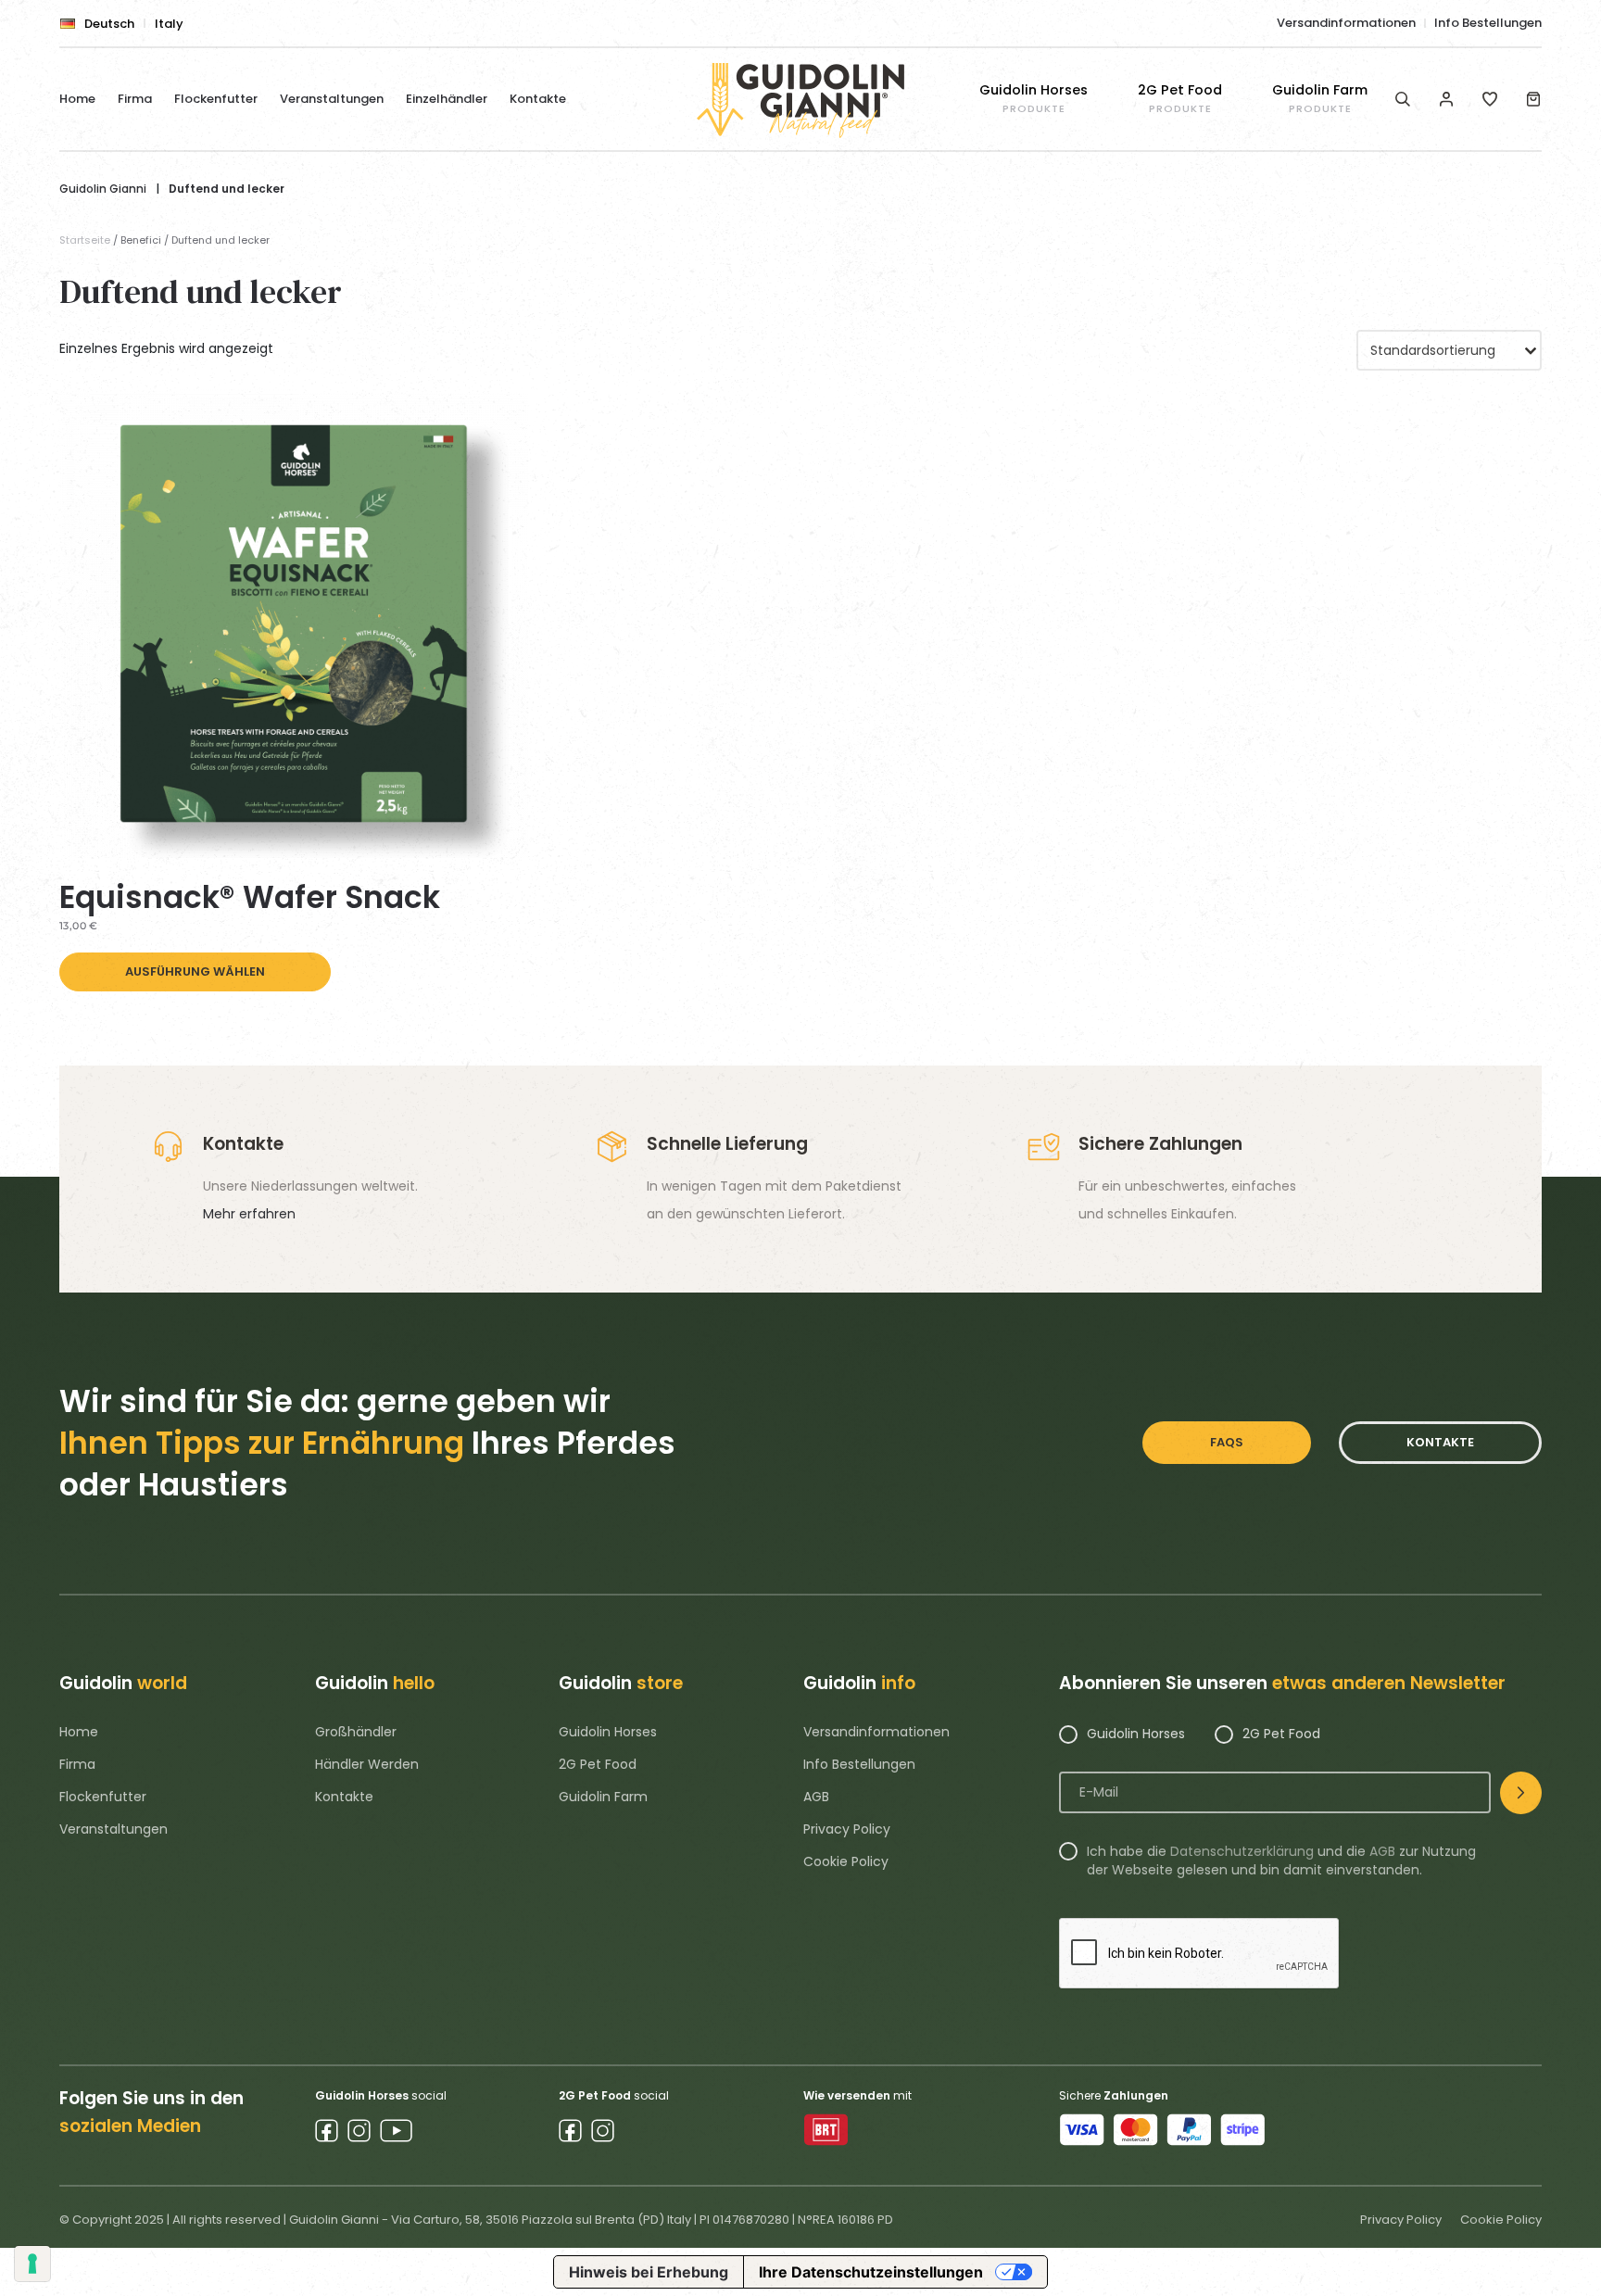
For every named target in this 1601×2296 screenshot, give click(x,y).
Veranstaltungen (332, 99)
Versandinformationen (1346, 23)
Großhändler (356, 1732)
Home (77, 99)
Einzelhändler (447, 99)
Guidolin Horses (608, 1732)
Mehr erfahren (249, 1214)
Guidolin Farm (603, 1797)
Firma (135, 99)
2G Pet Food (598, 1764)
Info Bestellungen (1488, 23)
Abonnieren (1521, 1793)
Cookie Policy (846, 1861)
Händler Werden (367, 1764)
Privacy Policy (847, 1829)
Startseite (85, 240)
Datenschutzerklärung (1242, 1851)
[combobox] (1449, 350)
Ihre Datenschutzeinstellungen (871, 2272)
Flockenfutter (216, 99)
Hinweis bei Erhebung (649, 2272)
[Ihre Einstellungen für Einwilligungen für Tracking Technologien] (32, 2264)
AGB (816, 1797)
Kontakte (538, 99)
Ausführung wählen (195, 971)
